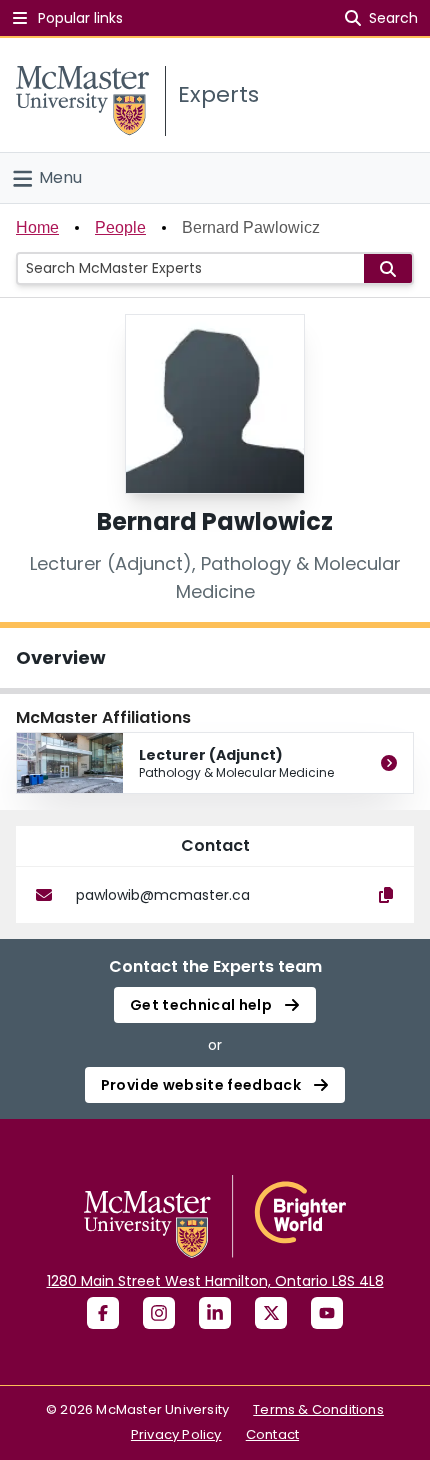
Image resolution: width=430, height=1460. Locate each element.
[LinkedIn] (215, 1313)
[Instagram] (159, 1313)
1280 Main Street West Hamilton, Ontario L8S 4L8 (215, 1281)
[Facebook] (103, 1313)
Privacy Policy (176, 1434)
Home (37, 227)
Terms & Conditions (318, 1409)
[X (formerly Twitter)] (271, 1313)
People (120, 227)
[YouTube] (327, 1313)
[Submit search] (388, 268)
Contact (272, 1434)
